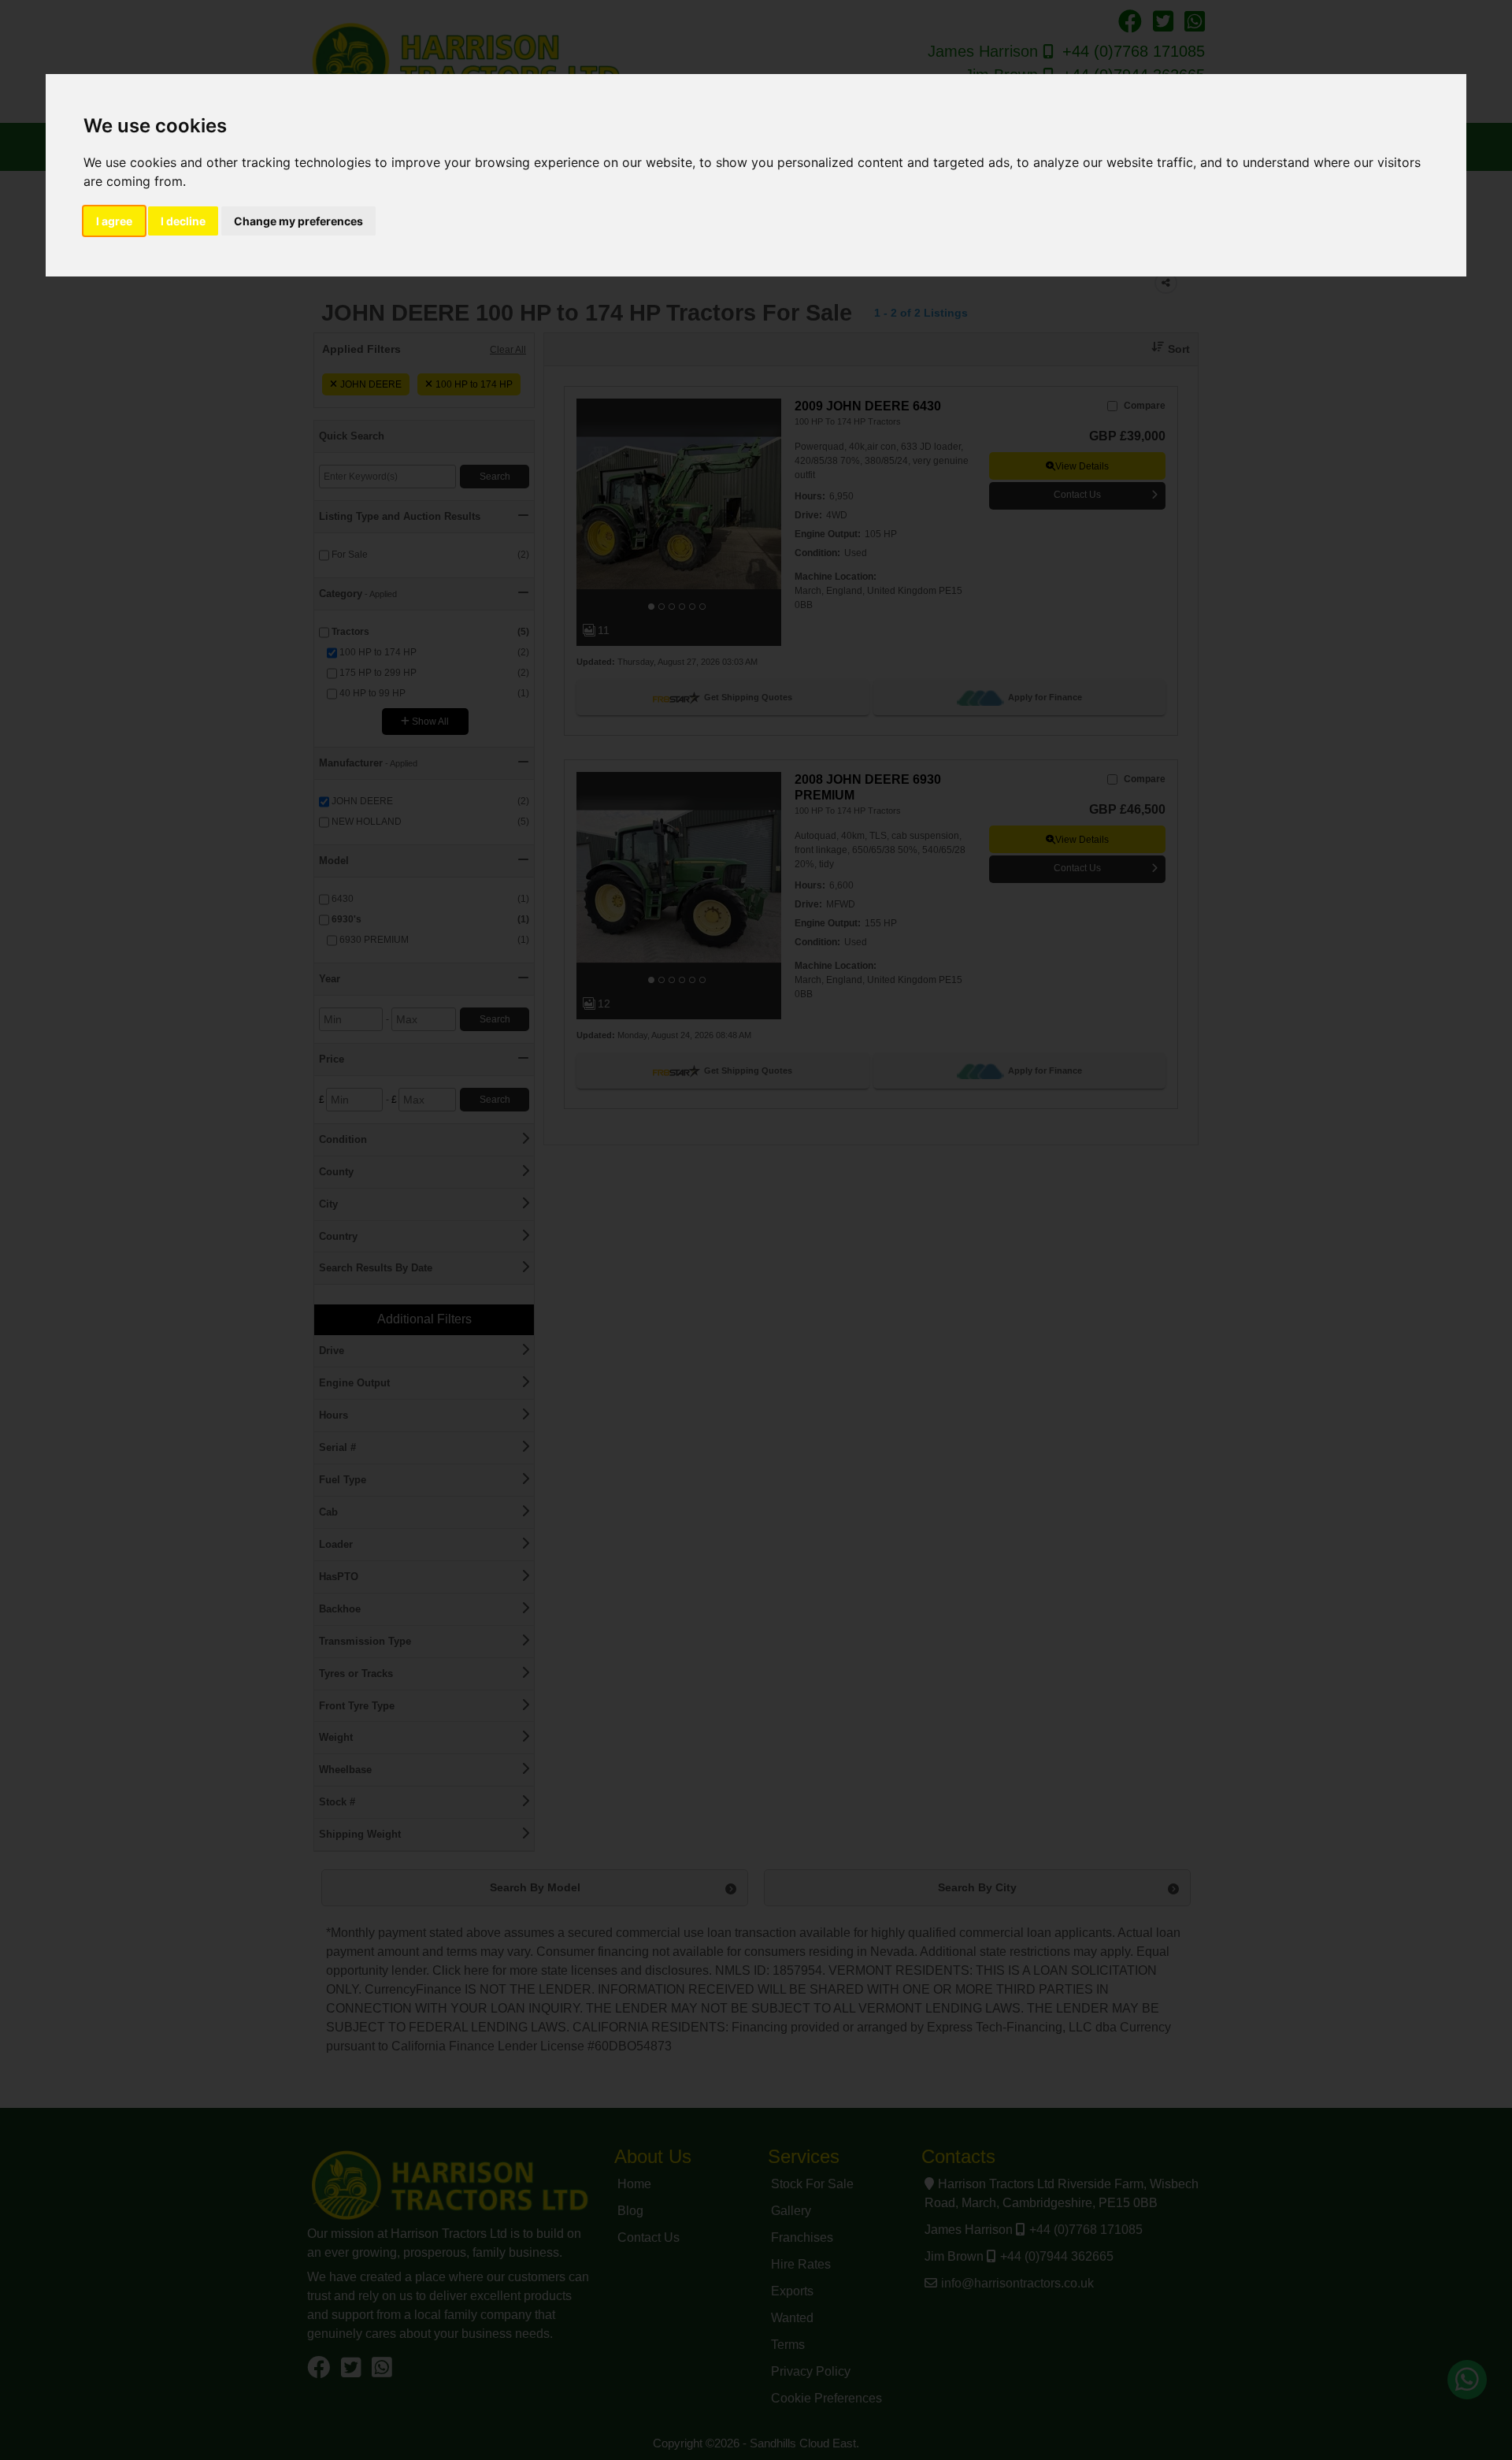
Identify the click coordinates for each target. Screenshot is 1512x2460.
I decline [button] (183, 221)
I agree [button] (114, 221)
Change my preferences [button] (298, 221)
